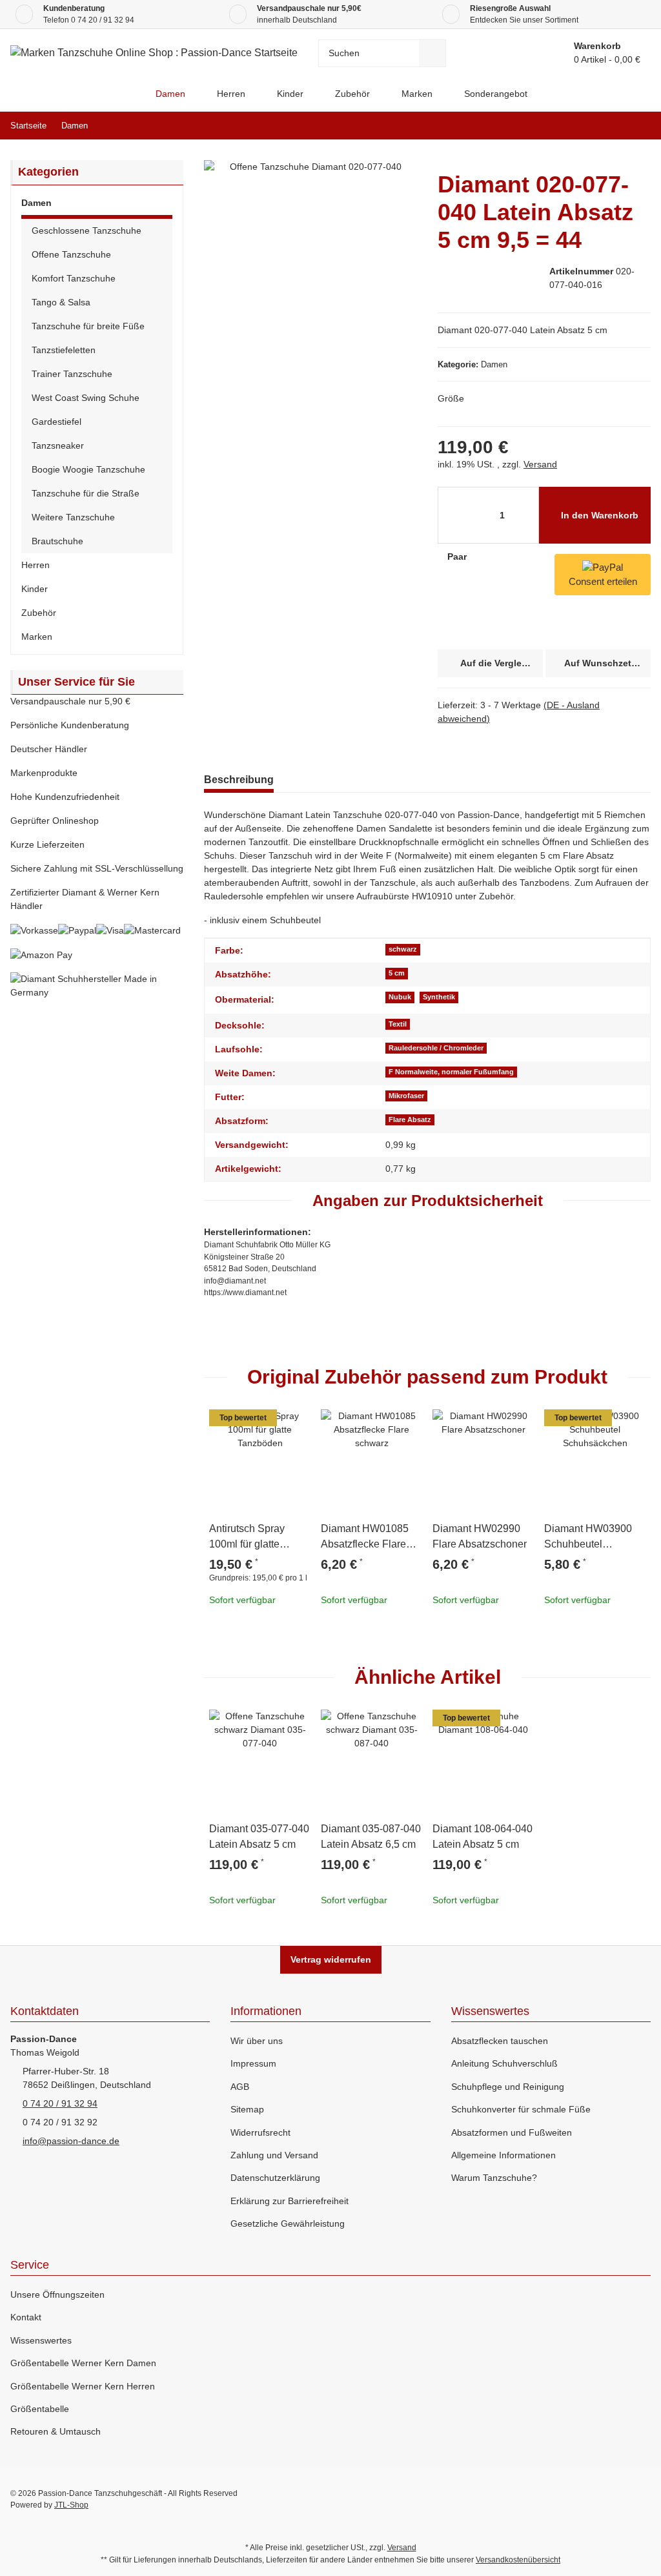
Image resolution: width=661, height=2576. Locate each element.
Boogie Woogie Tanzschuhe (88, 469)
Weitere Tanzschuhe (73, 517)
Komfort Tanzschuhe (74, 278)
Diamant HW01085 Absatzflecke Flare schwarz (365, 1538)
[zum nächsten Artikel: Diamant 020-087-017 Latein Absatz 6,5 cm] (637, 126)
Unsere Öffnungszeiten (57, 2295)
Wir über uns (257, 2041)
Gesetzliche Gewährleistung (288, 2223)
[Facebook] (558, 2499)
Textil (398, 1024)
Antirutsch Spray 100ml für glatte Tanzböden (247, 1538)
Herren (36, 565)
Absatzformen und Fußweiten (512, 2132)
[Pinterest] (614, 2499)
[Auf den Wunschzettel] (295, 1425)
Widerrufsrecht (260, 2132)
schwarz (403, 949)
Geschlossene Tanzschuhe (86, 230)
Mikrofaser (406, 1096)
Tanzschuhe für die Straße (86, 493)
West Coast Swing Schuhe (86, 398)
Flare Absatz (410, 1119)
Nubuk (400, 997)
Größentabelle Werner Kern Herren (83, 2386)
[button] (97, 205)
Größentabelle (40, 2409)
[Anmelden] (504, 53)
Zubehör (39, 613)
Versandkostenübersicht (518, 2560)
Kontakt (26, 2317)
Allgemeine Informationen (503, 2155)
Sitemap (247, 2109)
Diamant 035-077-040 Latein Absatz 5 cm (259, 1836)
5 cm (397, 973)
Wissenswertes (41, 2340)
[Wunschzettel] (533, 53)
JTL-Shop (71, 2505)
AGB (240, 2087)
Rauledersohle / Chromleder (436, 1048)
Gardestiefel (56, 422)
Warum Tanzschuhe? (494, 2178)
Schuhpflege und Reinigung (508, 2087)
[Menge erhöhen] (492, 557)
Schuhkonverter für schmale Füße (521, 2109)
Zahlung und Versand (274, 2155)
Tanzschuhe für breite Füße (88, 326)
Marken (37, 637)
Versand (540, 464)
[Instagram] (641, 2499)
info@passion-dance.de (71, 2141)
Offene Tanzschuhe (71, 254)
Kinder (35, 589)
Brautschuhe (57, 541)
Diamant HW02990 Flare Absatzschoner (480, 1536)
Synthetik (439, 997)
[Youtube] (586, 2499)
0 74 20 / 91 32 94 (103, 20)
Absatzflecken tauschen (500, 2041)
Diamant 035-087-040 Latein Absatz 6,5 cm (371, 1836)
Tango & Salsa (61, 302)
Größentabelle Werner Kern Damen (83, 2363)
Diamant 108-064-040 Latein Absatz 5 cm (483, 1836)
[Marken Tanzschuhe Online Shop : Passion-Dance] (129, 94)
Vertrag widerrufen (331, 1959)
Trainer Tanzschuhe (72, 374)
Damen (494, 364)
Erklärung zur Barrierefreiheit (290, 2201)
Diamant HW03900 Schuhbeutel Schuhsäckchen (588, 1538)
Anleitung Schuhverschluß (504, 2063)
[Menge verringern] (452, 515)
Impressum (253, 2063)
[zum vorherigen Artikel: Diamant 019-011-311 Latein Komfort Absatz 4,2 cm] (609, 126)
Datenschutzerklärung (275, 2178)
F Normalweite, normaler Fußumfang (451, 1072)
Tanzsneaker (58, 445)
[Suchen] (432, 53)
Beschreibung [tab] (239, 780)
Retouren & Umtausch (56, 2431)
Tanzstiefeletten (64, 350)
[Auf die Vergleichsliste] (264, 1425)
